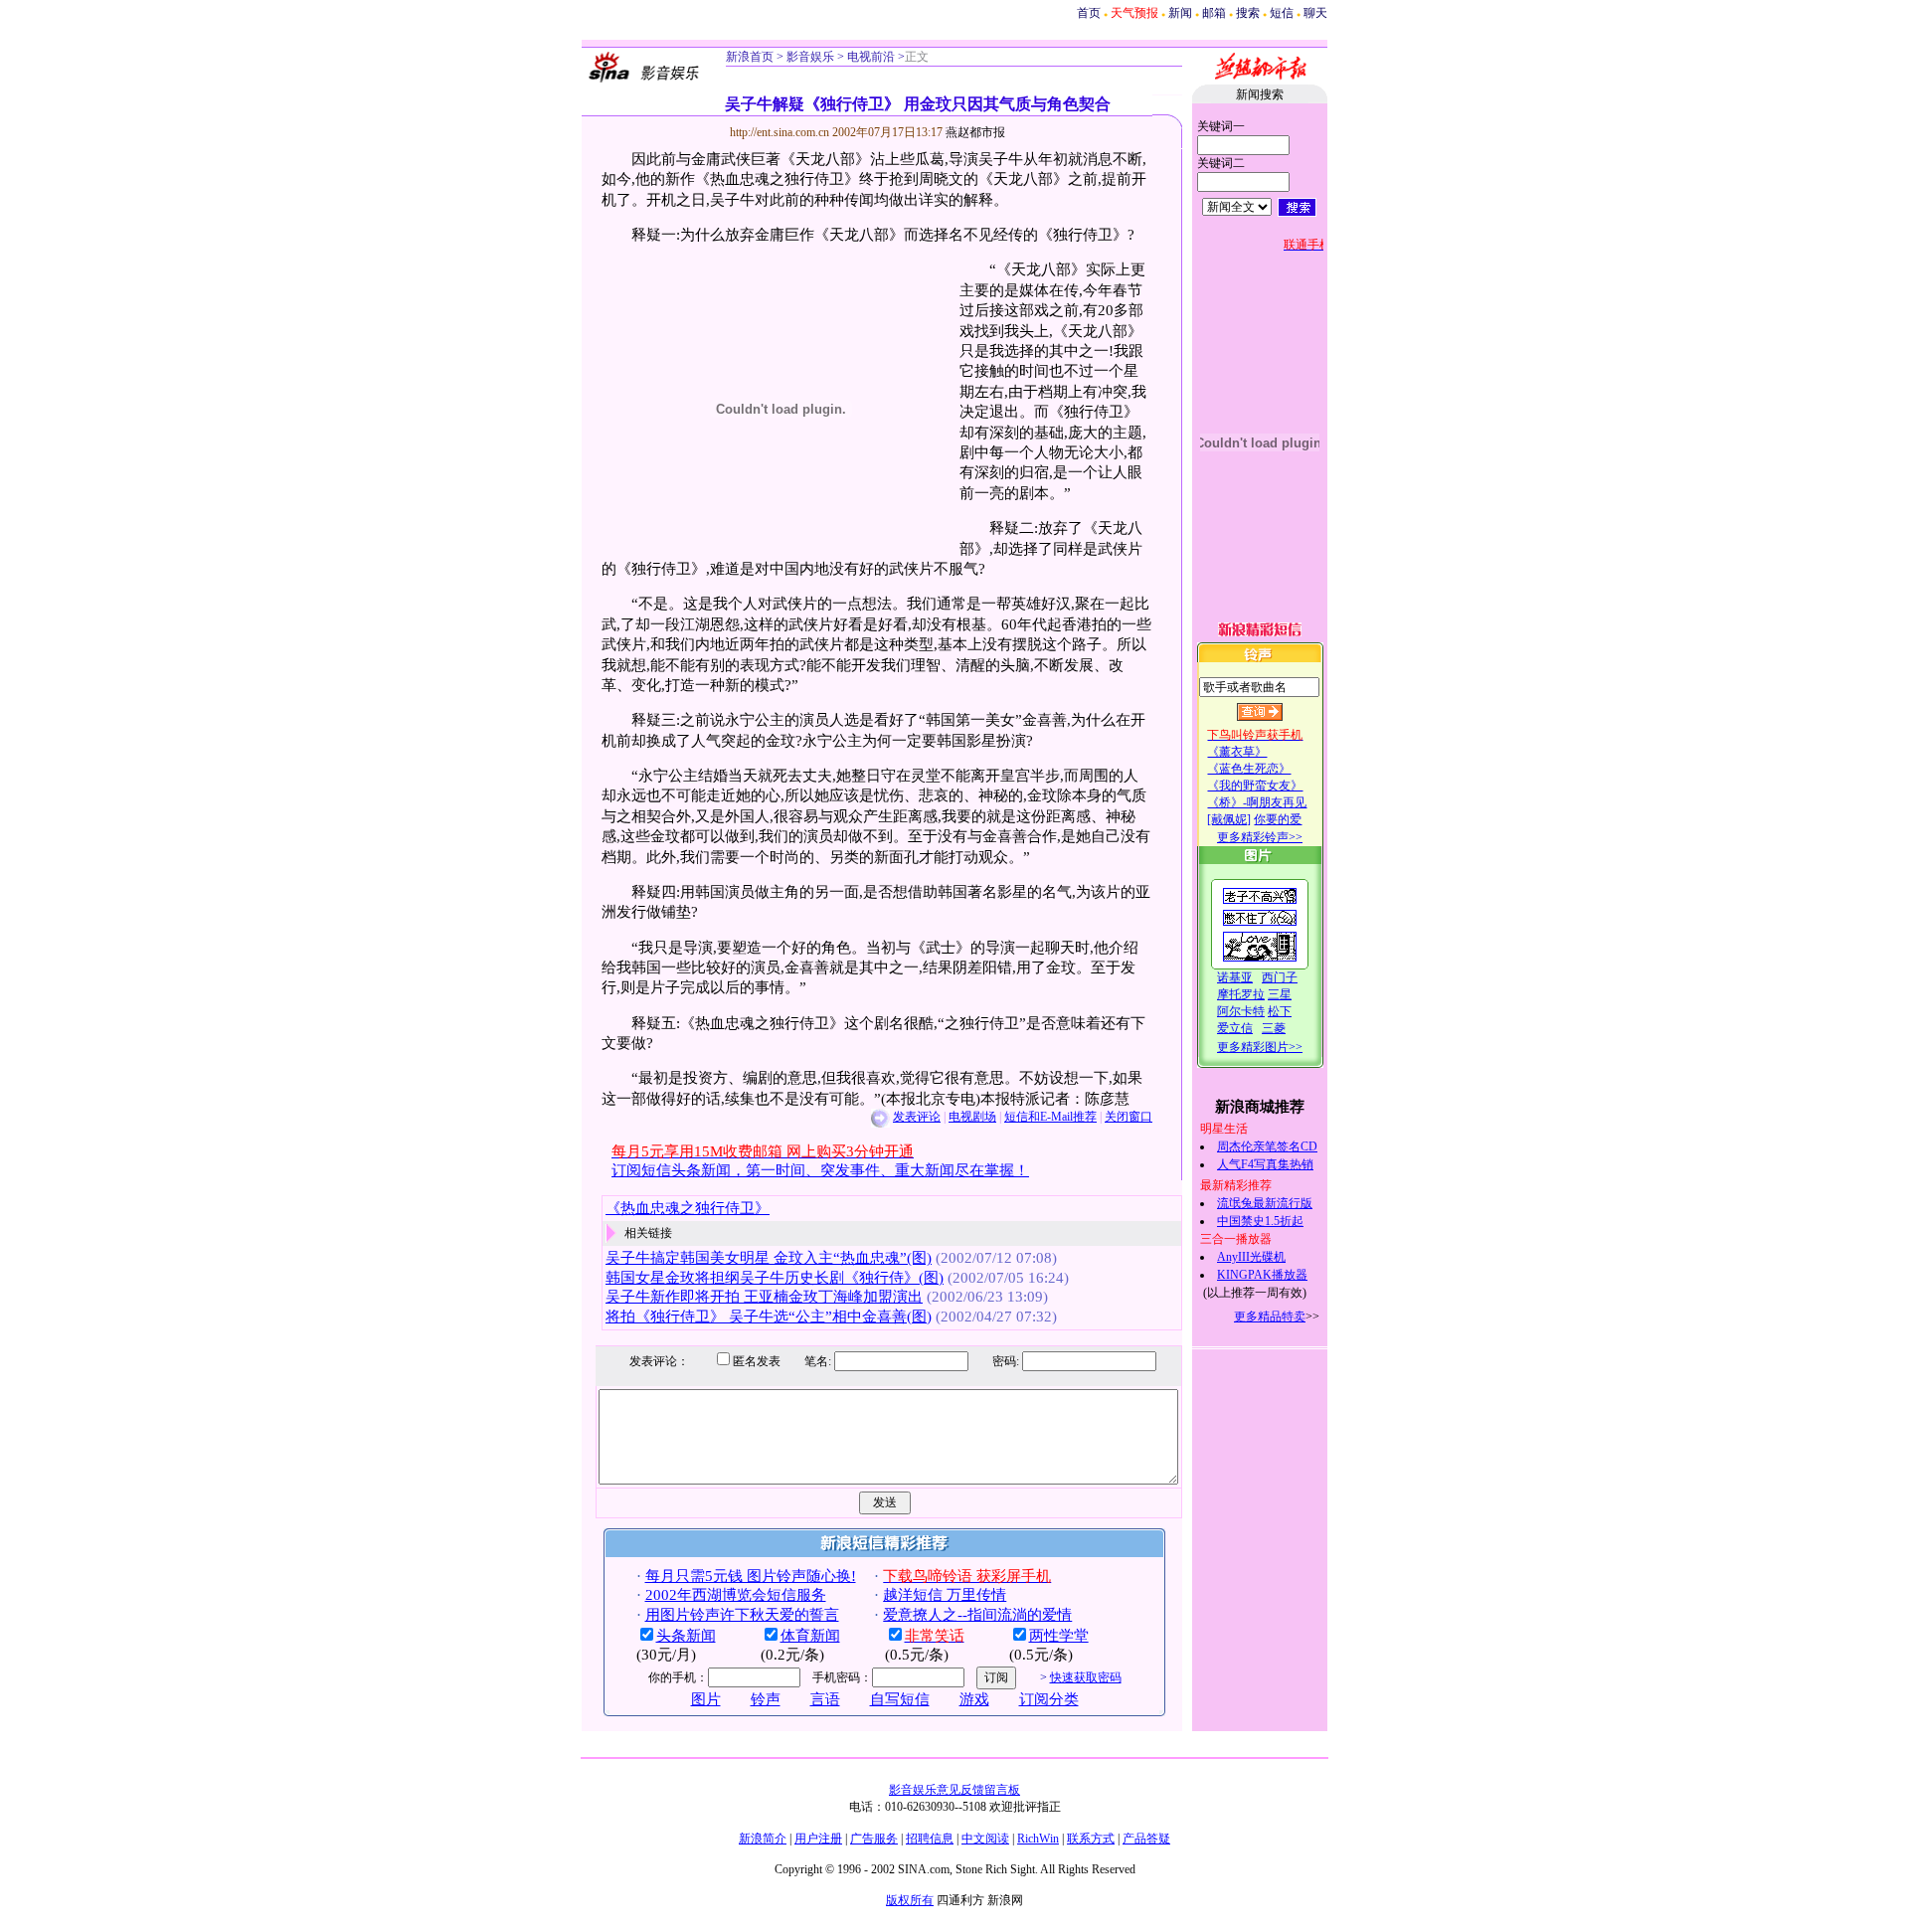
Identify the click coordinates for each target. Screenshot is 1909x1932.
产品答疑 (1146, 1839)
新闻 (1180, 13)
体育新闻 (810, 1636)
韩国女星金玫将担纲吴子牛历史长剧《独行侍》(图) (775, 1278)
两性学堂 (1059, 1636)
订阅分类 (1049, 1699)
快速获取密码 (1086, 1677)
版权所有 (910, 1900)
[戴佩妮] (1229, 819)
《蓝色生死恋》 (1249, 769)
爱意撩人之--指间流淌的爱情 (977, 1615)
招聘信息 (930, 1839)
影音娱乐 (810, 57)
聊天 (1315, 13)
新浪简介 (763, 1839)
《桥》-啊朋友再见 (1257, 802)
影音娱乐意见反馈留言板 (954, 1790)
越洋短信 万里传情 (945, 1595)
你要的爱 (1278, 819)
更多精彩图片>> (1260, 1047)
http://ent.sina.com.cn (781, 132)
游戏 (974, 1699)
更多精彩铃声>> (1260, 837)
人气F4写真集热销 (1265, 1164)
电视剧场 (972, 1117)
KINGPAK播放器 (1262, 1275)
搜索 (1248, 13)
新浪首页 (750, 57)
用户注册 (818, 1839)
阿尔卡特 (1241, 1011)
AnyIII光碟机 (1251, 1257)
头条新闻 (686, 1636)
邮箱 (1214, 13)
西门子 (1280, 977)
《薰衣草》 (1237, 752)
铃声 (766, 1699)
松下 (1280, 1011)
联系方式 (1091, 1839)
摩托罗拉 (1241, 994)
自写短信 (900, 1699)
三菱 (1274, 1028)
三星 (1280, 994)
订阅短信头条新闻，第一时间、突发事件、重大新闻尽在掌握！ (820, 1170)
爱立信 (1235, 1028)
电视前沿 (869, 57)
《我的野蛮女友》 (1255, 786)
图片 (706, 1699)
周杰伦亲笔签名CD (1267, 1146)
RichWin (1038, 1839)
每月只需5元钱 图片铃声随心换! (751, 1576)
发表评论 (917, 1117)
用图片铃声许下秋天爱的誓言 (742, 1615)
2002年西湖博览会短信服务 (736, 1595)
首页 (1089, 13)
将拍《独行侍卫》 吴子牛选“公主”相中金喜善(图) (769, 1317)
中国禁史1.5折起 (1260, 1221)
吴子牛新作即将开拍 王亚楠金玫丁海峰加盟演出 (764, 1297)
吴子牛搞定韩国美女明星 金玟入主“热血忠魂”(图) (769, 1258)
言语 (825, 1699)
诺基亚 (1235, 977)
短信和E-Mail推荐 (1050, 1117)
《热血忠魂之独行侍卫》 (688, 1208)
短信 (1282, 13)
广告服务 (874, 1839)
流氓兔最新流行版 (1265, 1203)
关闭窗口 (1128, 1117)
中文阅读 (985, 1839)
